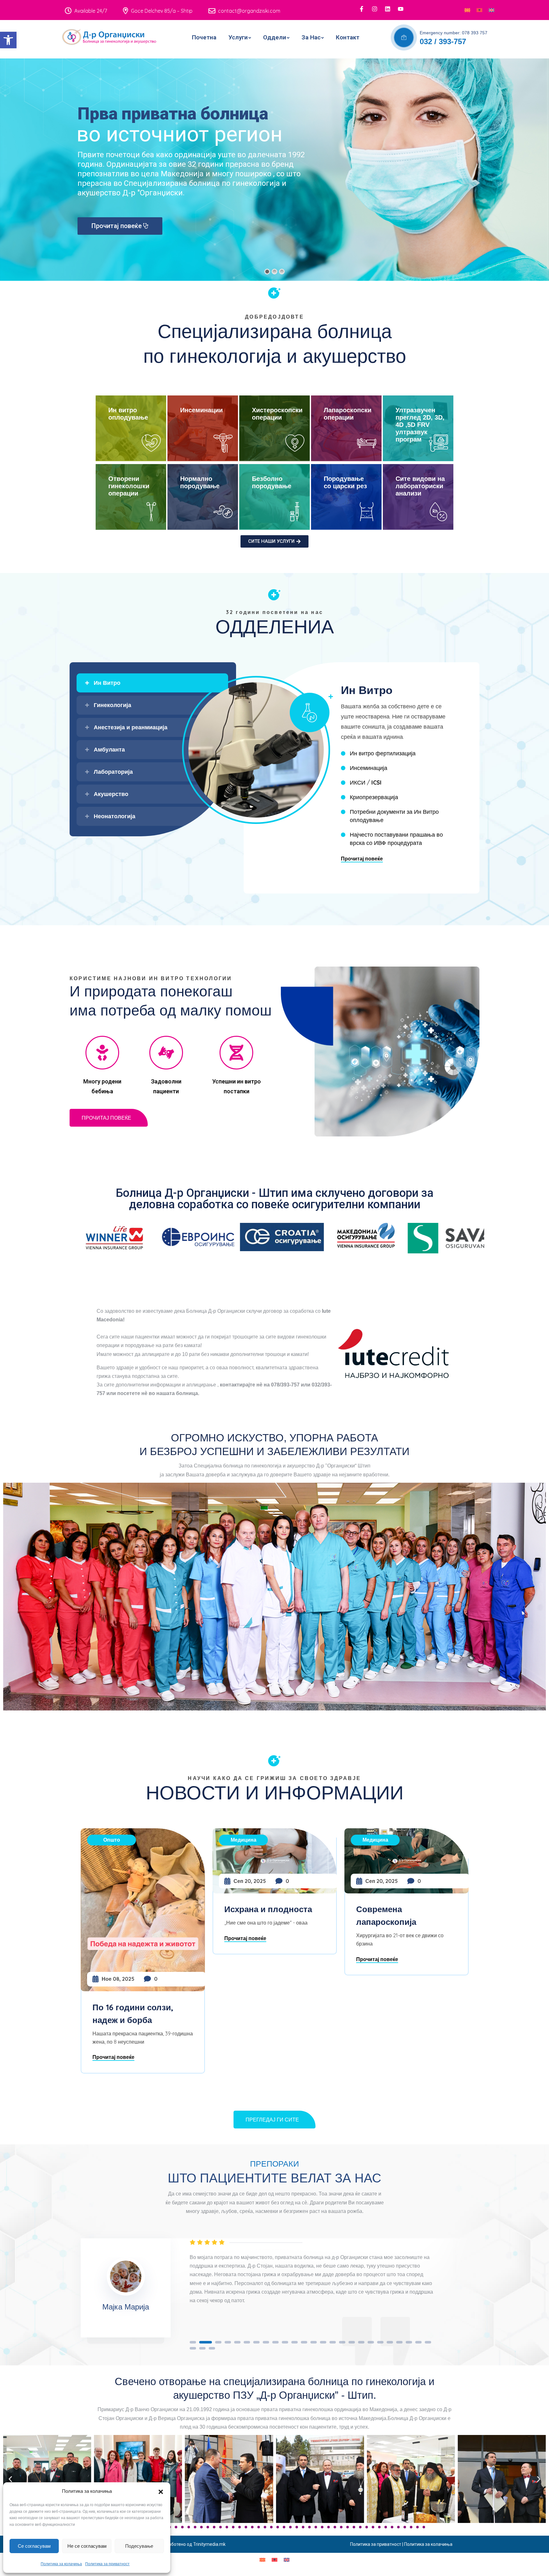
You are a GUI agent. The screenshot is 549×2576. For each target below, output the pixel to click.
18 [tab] (361, 2342)
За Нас (311, 37)
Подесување (139, 2546)
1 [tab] (193, 2342)
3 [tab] (215, 2342)
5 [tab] (237, 2342)
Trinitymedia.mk (209, 2544)
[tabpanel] (338, 2278)
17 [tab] (352, 2342)
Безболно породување (272, 482)
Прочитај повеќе (362, 859)
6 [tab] (247, 2342)
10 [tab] (285, 2342)
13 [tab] (314, 2342)
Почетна (204, 37)
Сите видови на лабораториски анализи (420, 486)
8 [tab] (266, 2342)
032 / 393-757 (443, 41)
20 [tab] (380, 2342)
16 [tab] (342, 2342)
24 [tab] (418, 2342)
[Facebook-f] (362, 9)
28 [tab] (212, 2348)
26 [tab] (193, 2348)
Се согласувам (34, 2546)
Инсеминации (201, 410)
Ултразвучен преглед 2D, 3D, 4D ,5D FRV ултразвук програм (420, 425)
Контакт (348, 37)
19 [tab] (371, 2342)
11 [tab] (295, 2342)
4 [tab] (228, 2342)
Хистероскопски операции (277, 414)
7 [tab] (256, 2342)
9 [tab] (275, 2342)
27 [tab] (202, 2348)
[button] (8, 40)
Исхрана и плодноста (136, 1909)
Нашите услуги (114, 226)
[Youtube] (401, 9)
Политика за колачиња (61, 2564)
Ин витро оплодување (128, 414)
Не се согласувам (87, 2546)
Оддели (275, 37)
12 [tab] (304, 2342)
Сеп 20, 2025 (118, 1881)
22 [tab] (399, 2342)
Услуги (238, 37)
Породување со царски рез (345, 482)
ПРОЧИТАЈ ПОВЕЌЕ (106, 1118)
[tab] (152, 683)
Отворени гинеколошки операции (129, 486)
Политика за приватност (107, 2564)
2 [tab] (202, 2342)
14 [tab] (323, 2342)
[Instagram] (375, 9)
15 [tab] (333, 2342)
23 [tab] (409, 2342)
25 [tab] (428, 2342)
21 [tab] (390, 2342)
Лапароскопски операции (348, 414)
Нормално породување (200, 482)
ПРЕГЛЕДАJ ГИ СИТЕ (272, 2120)
